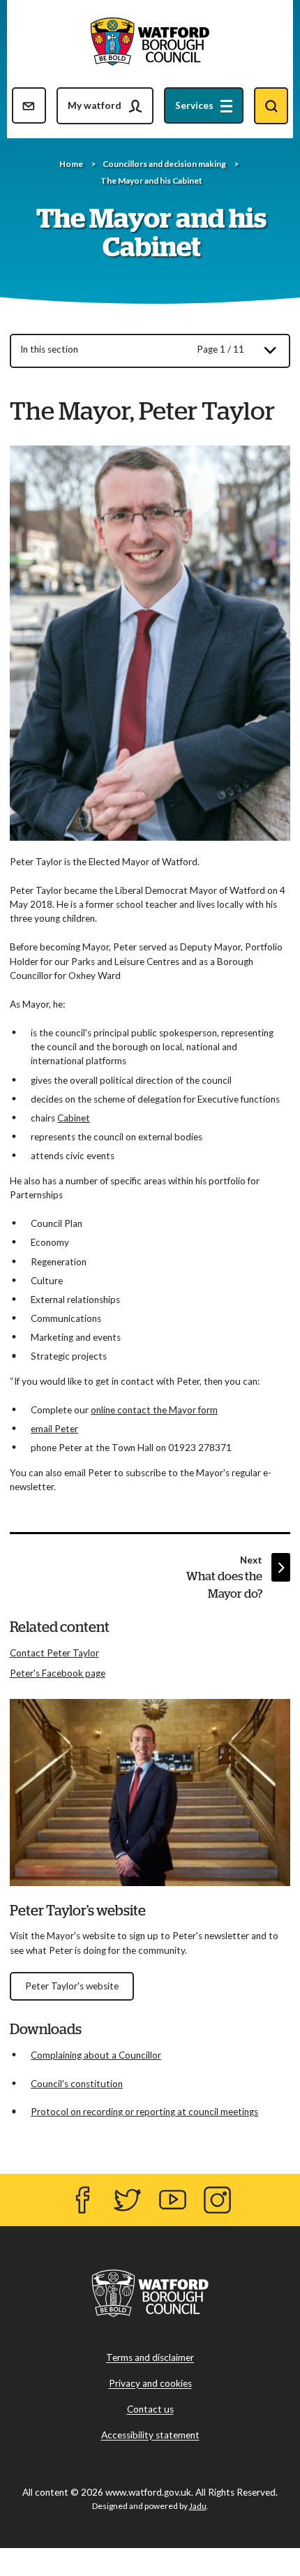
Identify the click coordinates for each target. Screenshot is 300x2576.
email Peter (54, 1429)
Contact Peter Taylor (54, 1653)
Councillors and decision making (164, 164)
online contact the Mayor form (154, 1410)
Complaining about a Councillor (96, 2055)
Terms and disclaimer (150, 2358)
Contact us (150, 2410)
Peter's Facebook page (58, 1673)
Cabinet (74, 1118)
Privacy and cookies (150, 2384)
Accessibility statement (150, 2436)
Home (71, 164)
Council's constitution (77, 2084)
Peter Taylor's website (72, 1986)
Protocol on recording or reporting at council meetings (144, 2112)
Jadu (198, 2506)
